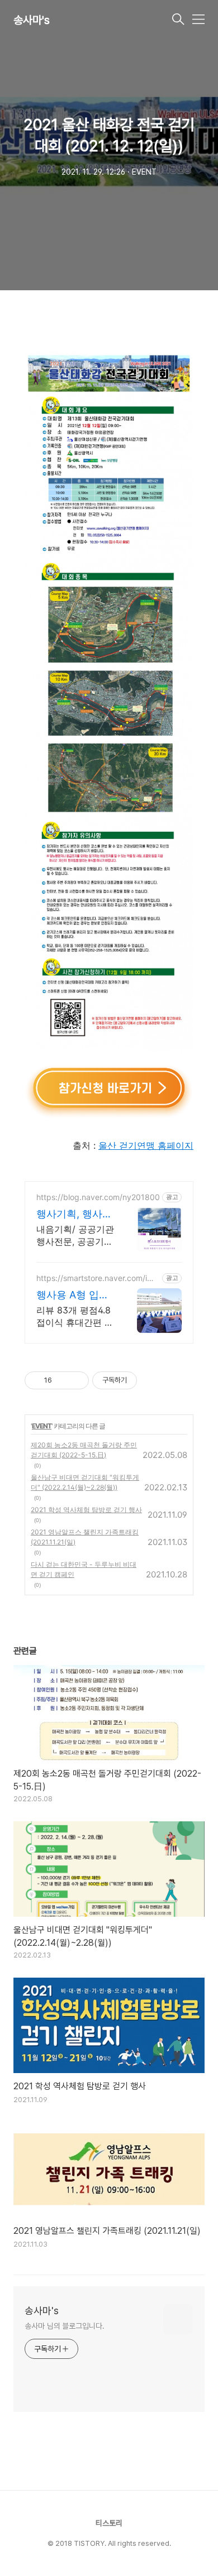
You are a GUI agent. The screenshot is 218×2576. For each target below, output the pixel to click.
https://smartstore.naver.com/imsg (97, 1278)
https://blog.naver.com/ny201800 (98, 1197)
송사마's (32, 20)
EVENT (42, 1426)
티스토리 (109, 2523)
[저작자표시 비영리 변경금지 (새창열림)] (152, 1380)
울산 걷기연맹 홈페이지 (146, 1145)
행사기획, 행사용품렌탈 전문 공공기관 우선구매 (74, 1214)
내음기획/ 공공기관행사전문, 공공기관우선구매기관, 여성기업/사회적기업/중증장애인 (75, 1236)
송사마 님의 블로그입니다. (65, 2326)
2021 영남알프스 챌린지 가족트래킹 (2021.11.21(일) (85, 1537)
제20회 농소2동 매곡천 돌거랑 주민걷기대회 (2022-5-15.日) (84, 1450)
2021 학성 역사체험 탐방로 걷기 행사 (86, 1510)
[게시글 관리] (76, 1380)
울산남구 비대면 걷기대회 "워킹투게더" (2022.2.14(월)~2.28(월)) (85, 1482)
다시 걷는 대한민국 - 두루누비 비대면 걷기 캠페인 (84, 1569)
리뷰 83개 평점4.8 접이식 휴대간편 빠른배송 (75, 1316)
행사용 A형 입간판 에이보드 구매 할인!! (74, 1295)
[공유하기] (62, 1380)
